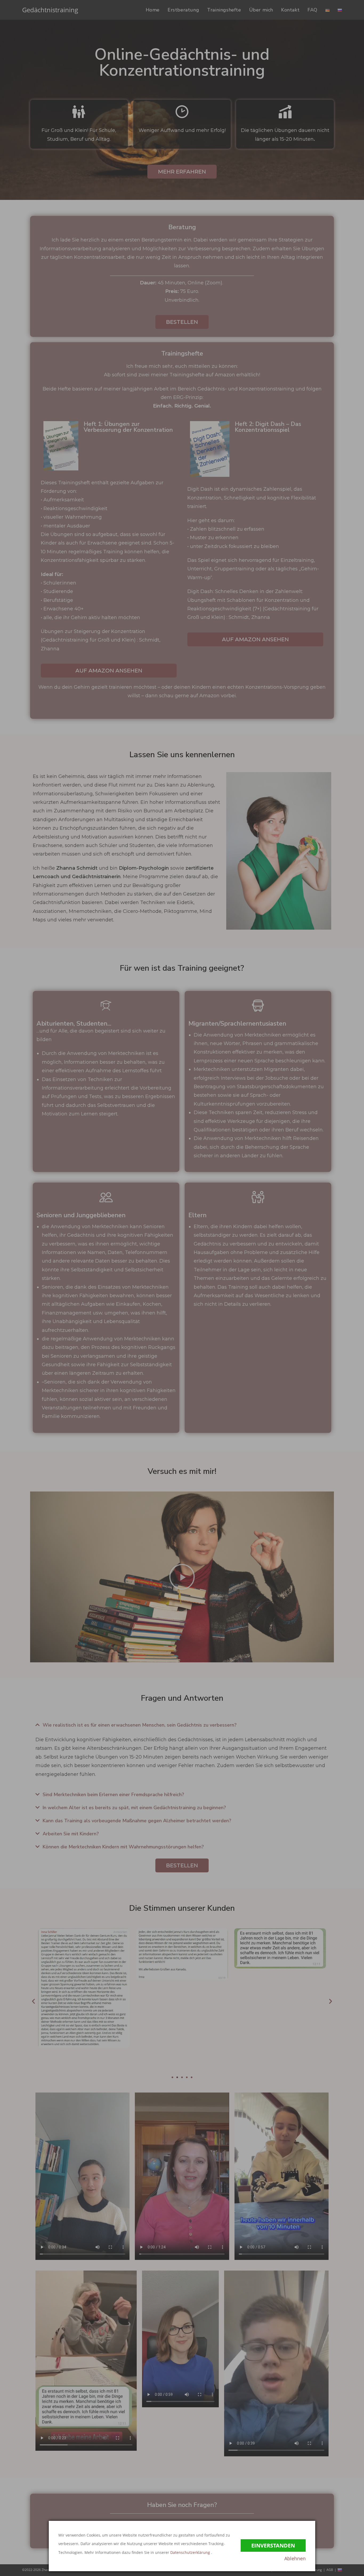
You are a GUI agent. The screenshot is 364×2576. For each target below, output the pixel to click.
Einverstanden (273, 2545)
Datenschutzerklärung (191, 2552)
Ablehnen (295, 2558)
